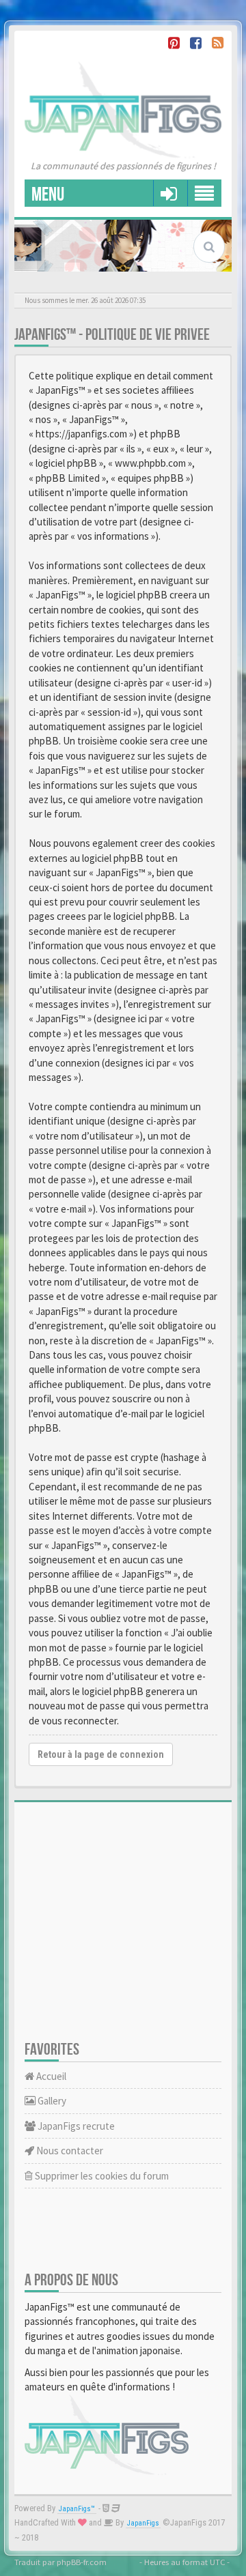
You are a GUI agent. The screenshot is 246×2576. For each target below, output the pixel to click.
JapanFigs (143, 2523)
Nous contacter (69, 2151)
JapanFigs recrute (75, 2126)
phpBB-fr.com (82, 2562)
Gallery (51, 2101)
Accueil (50, 2076)
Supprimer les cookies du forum (101, 2176)
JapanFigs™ (77, 2509)
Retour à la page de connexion (101, 1754)
